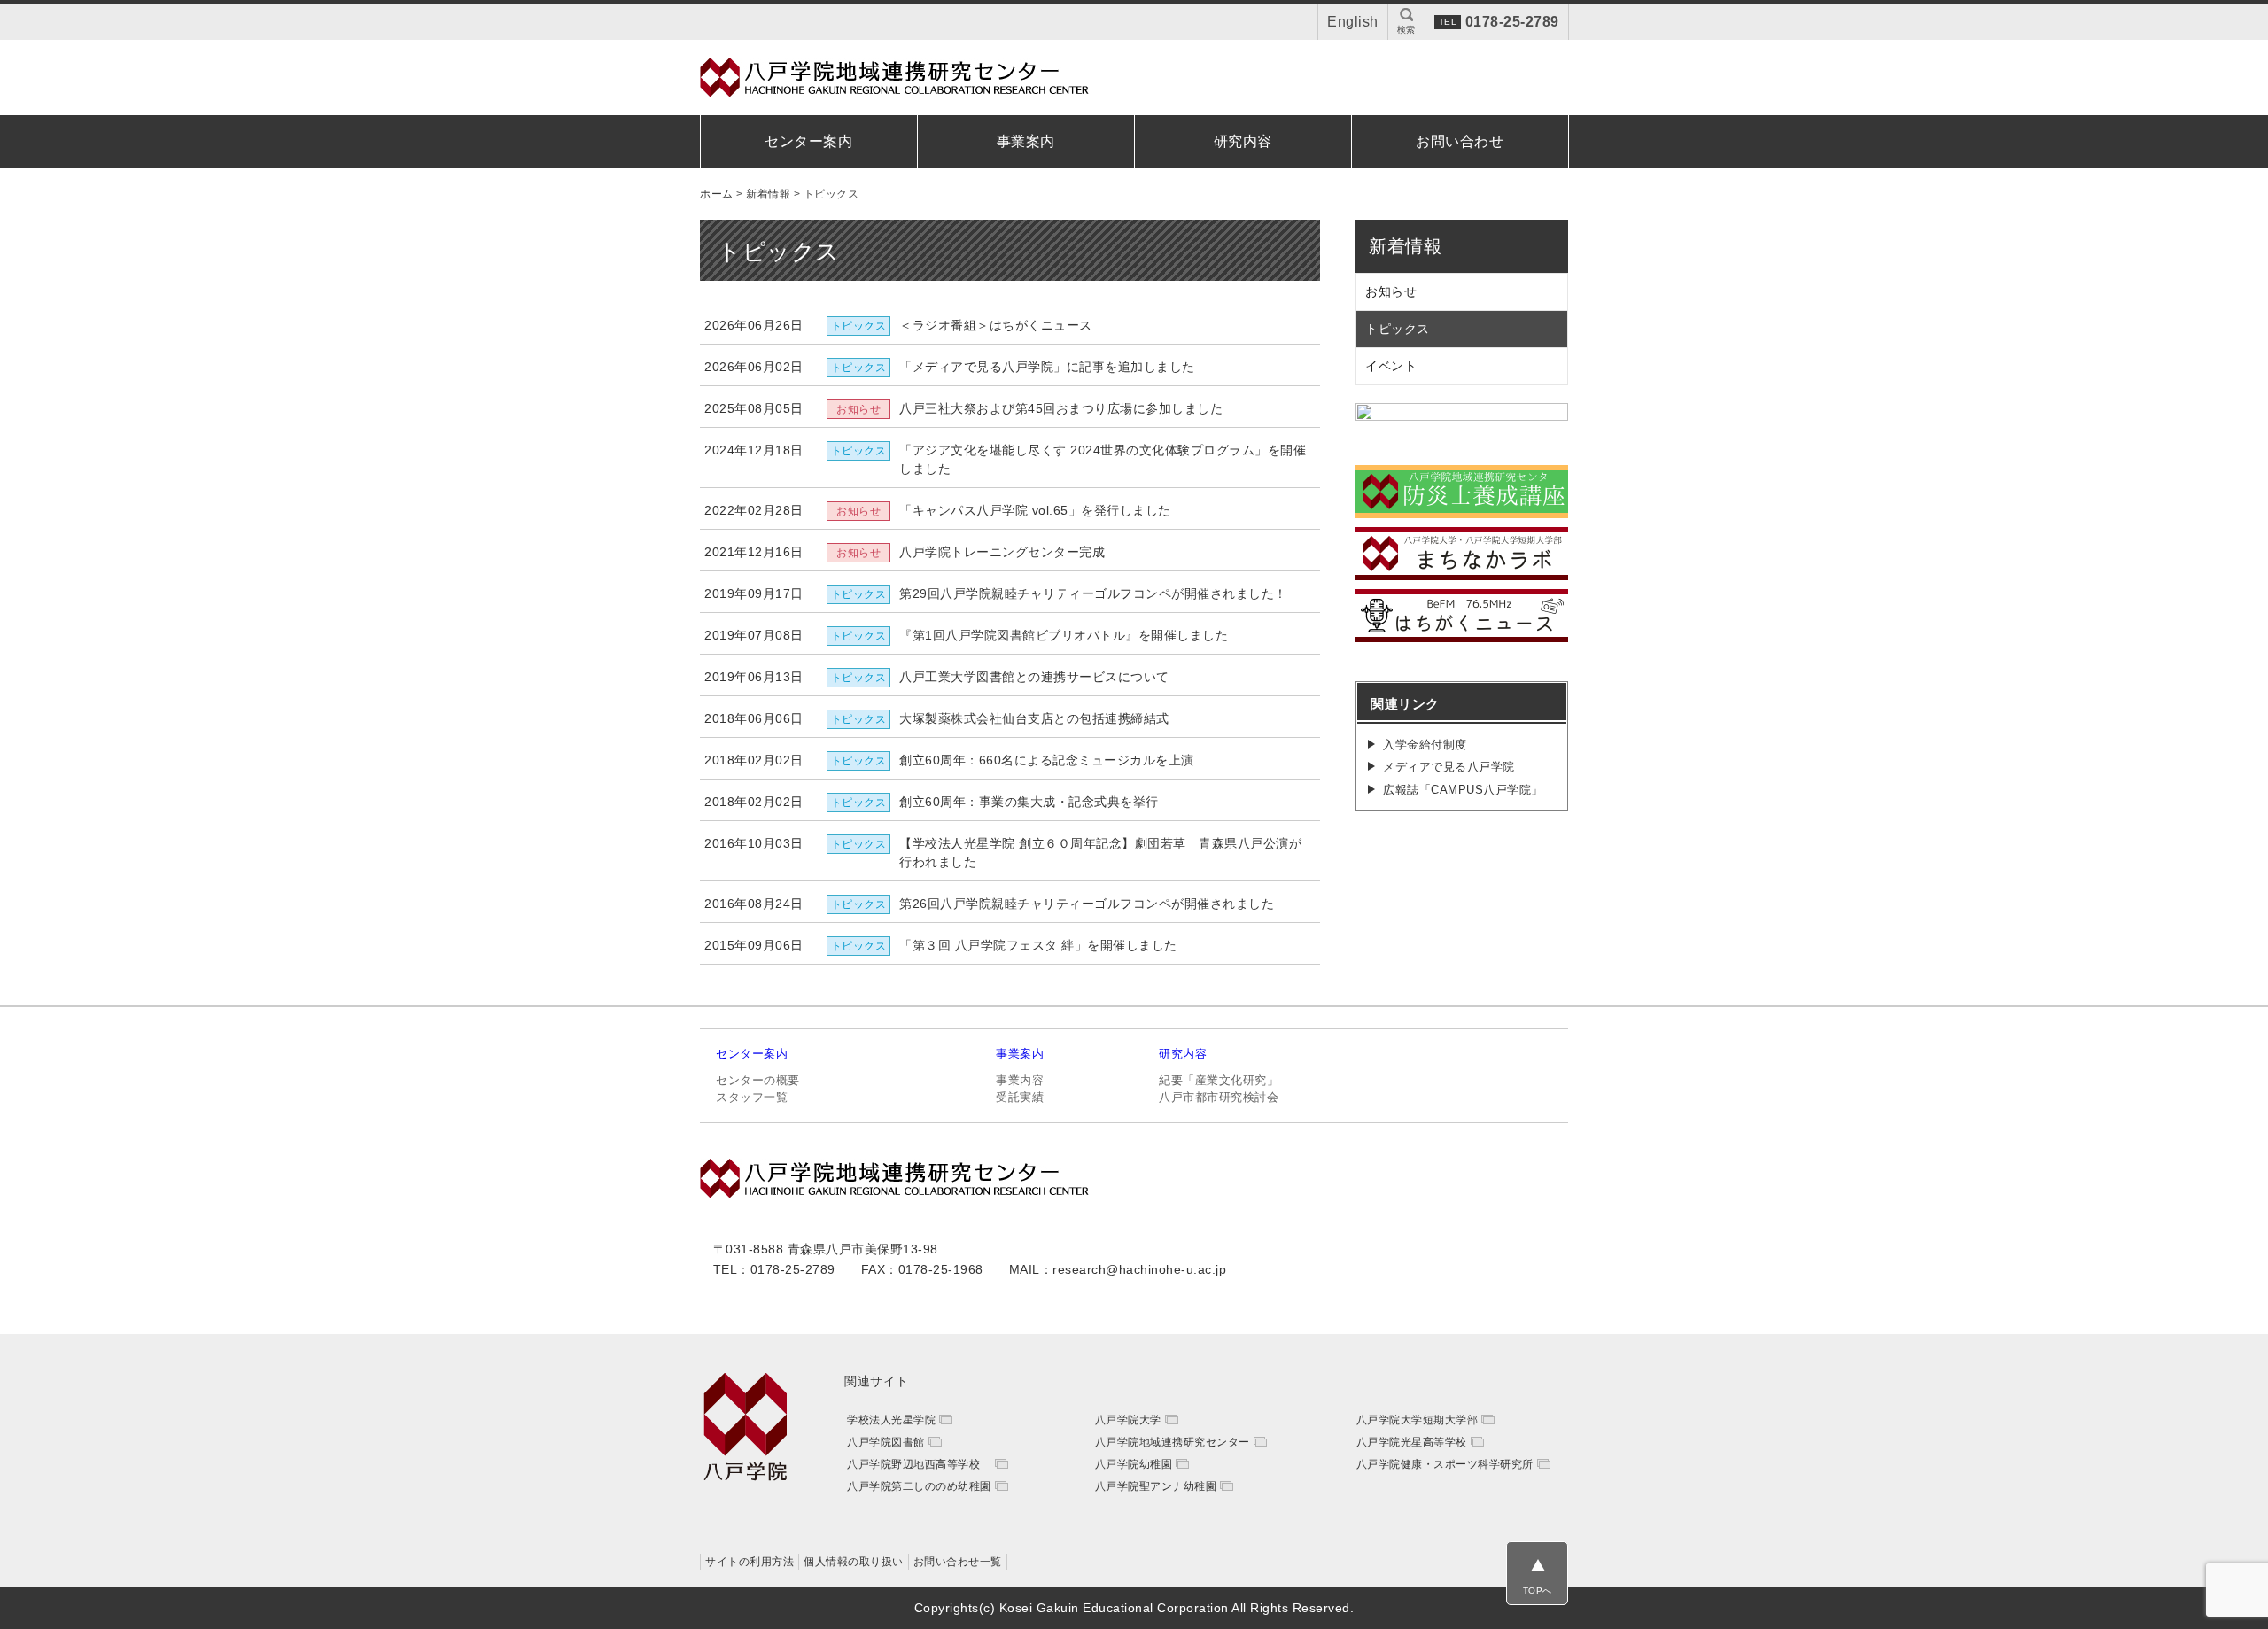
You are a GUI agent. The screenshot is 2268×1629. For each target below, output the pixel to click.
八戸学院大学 (1128, 1420)
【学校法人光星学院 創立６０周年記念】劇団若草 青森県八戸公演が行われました (1100, 853)
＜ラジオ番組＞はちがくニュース (996, 325)
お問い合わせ (1460, 141)
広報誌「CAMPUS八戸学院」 (1463, 790)
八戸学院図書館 (886, 1442)
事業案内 (1026, 141)
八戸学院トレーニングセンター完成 (1002, 552)
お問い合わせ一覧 (958, 1562)
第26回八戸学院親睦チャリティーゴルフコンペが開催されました (1087, 904)
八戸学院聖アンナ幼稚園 (1156, 1486)
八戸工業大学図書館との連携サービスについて (1034, 677)
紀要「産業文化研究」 (1219, 1080)
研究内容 (1243, 141)
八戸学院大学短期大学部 (1417, 1420)
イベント (1391, 366)
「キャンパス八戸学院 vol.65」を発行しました (1035, 510)
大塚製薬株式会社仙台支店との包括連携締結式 (1034, 718)
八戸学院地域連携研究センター (1173, 1442)
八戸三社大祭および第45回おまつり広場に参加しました (1061, 408)
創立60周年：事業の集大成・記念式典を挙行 (1029, 802)
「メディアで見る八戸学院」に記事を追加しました (1047, 367)
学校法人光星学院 (891, 1420)
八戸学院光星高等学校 (1412, 1442)
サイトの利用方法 (750, 1562)
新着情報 (1405, 246)
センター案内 (808, 141)
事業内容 (1020, 1080)
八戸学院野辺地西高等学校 (919, 1464)
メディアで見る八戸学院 (1449, 767)
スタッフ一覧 (752, 1097)
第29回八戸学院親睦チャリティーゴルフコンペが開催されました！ (1093, 593)
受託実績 (1020, 1097)
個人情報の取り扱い (854, 1562)
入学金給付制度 (1425, 745)
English (1353, 22)
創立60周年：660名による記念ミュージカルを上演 (1047, 760)
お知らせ (1391, 291)
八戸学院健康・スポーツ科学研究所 (1445, 1464)
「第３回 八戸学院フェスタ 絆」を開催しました (1038, 945)
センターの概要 (758, 1080)
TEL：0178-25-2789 (774, 1269)
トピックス (1398, 329)
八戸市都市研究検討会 (1219, 1097)
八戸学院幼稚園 (1134, 1464)
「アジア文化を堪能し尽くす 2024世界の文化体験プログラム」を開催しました (1103, 459)
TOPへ (1538, 1590)
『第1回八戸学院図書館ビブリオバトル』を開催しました (1064, 635)
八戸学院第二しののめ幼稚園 (919, 1486)
